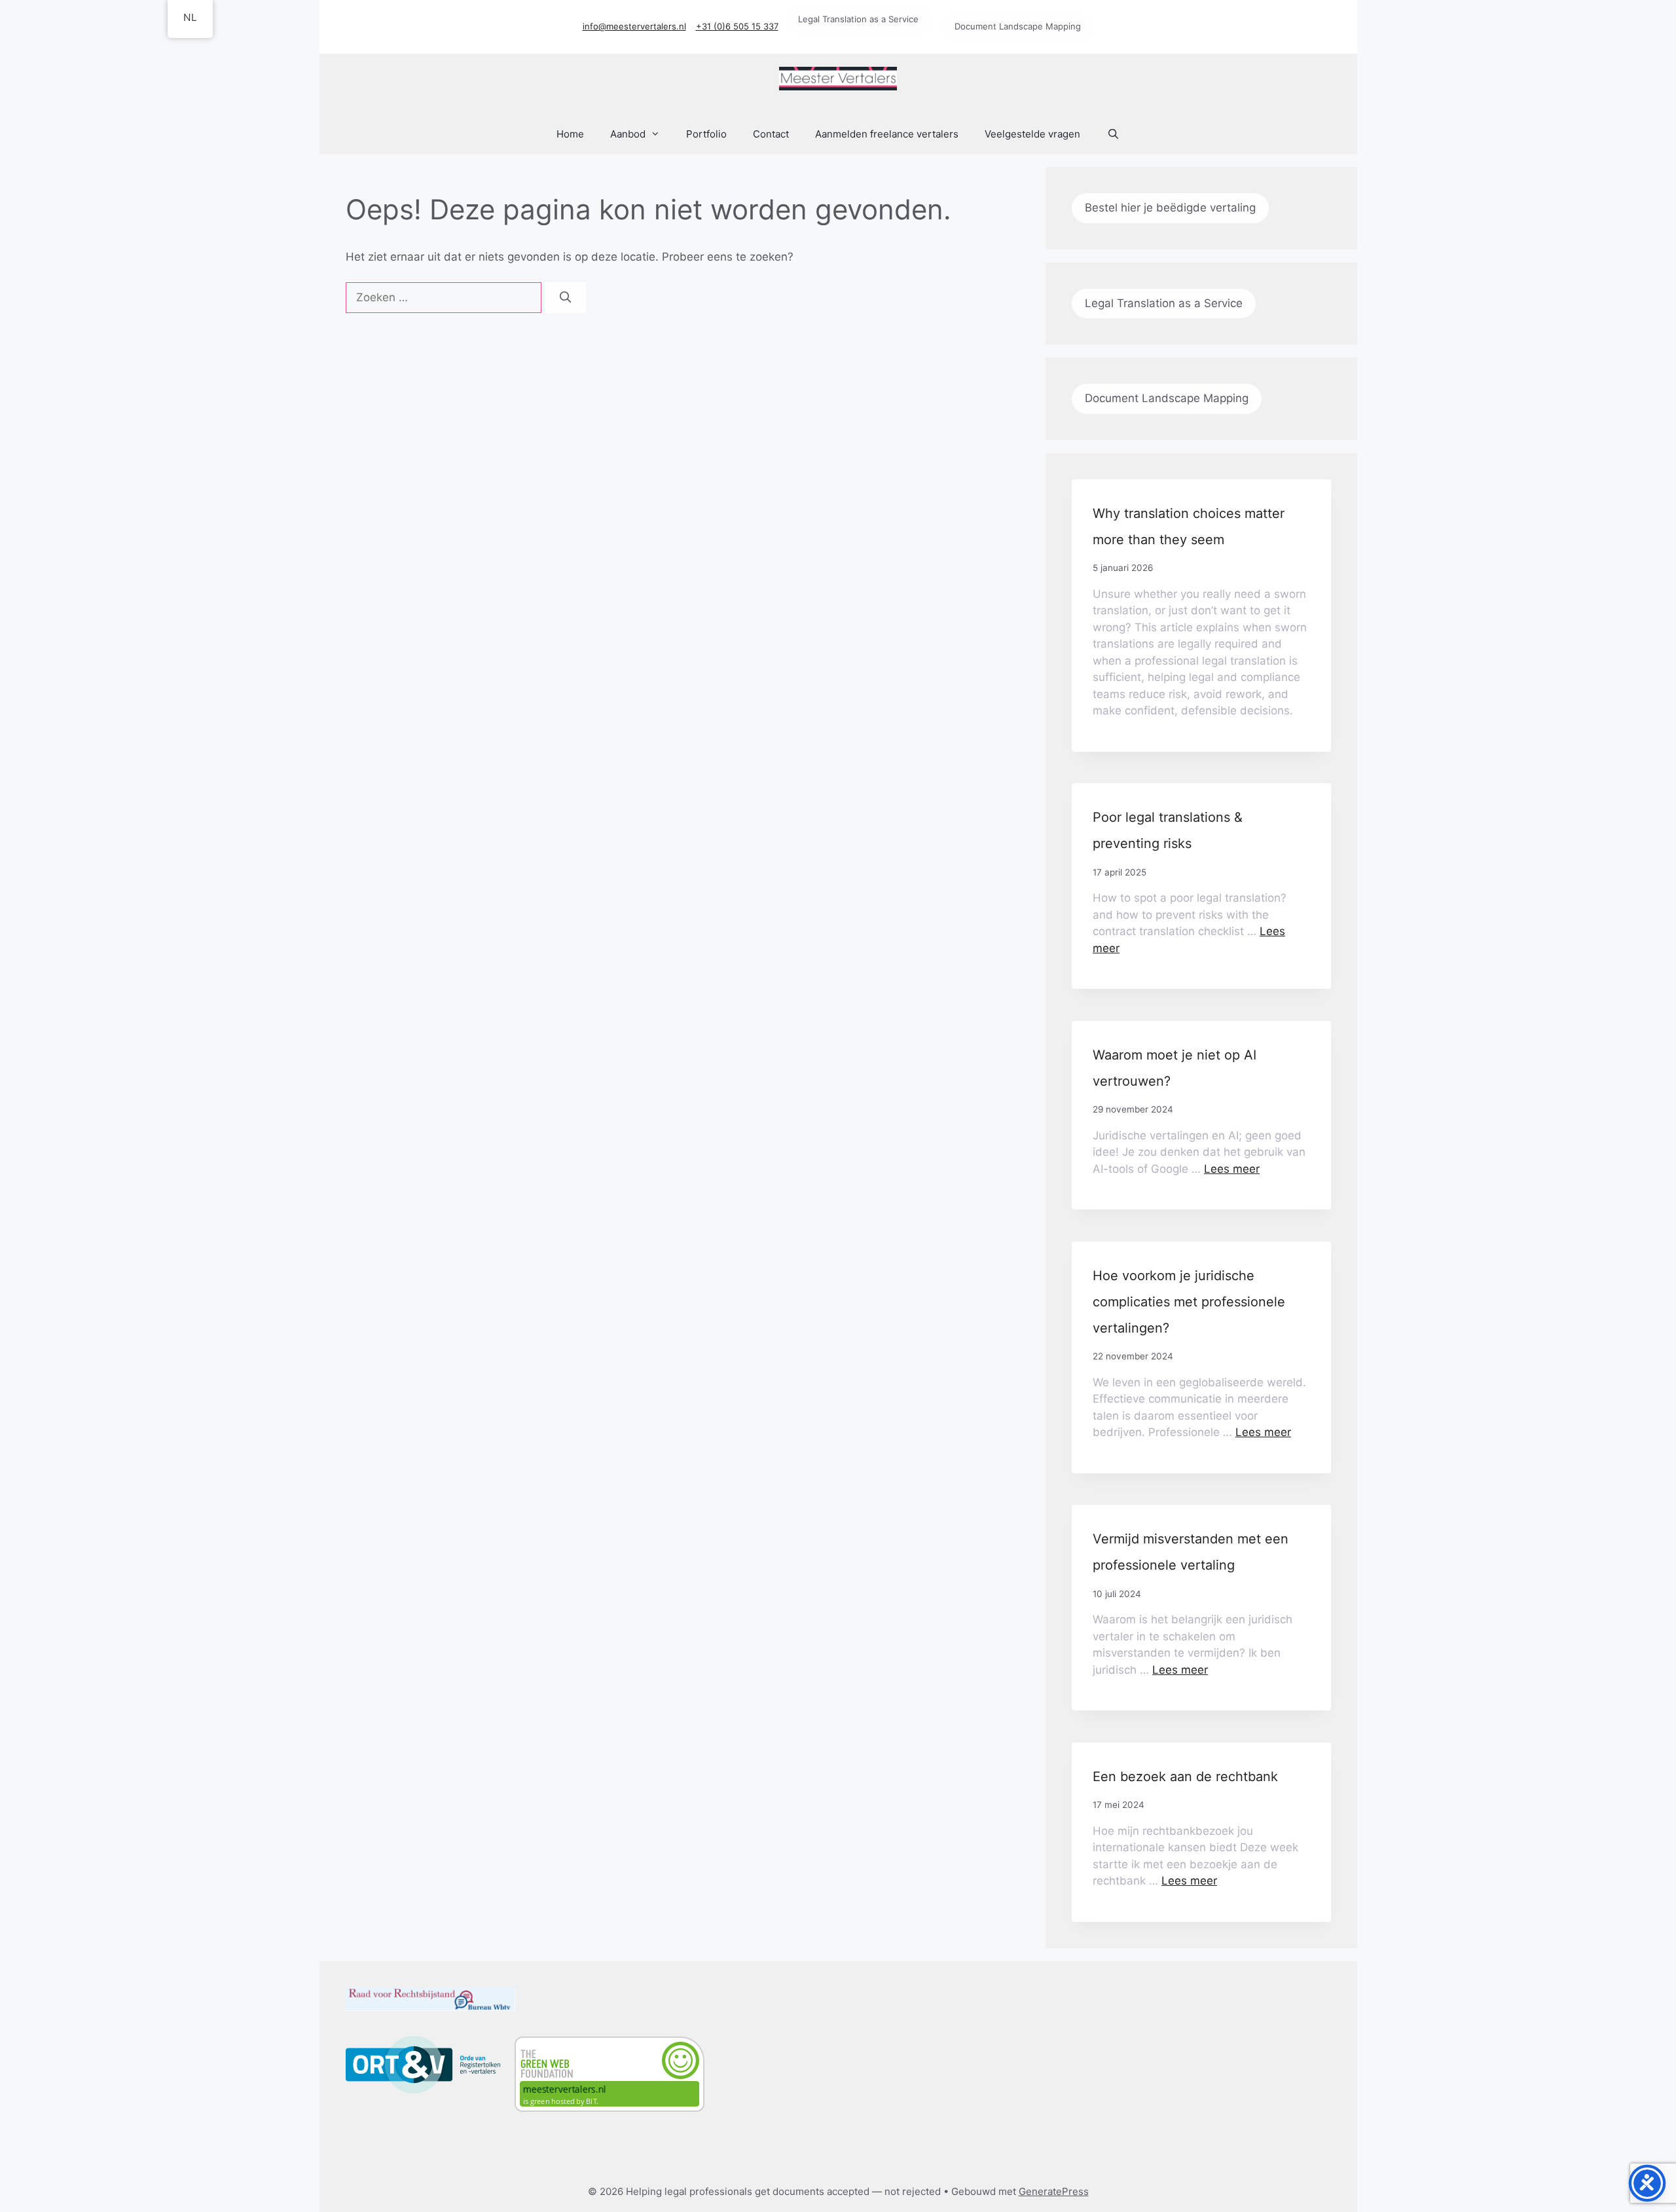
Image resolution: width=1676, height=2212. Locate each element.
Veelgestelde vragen (1032, 134)
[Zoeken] (566, 298)
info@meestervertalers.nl (634, 26)
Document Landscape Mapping (1018, 26)
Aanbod (628, 134)
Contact (771, 134)
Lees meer (1232, 1169)
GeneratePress (1054, 2191)
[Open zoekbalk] (1113, 134)
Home (570, 134)
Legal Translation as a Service (858, 19)
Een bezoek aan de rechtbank (1185, 1777)
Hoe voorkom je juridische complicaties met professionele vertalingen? (1189, 1302)
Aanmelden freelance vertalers (887, 134)
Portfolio (706, 134)
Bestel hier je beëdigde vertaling (1170, 208)
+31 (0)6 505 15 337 (737, 26)
